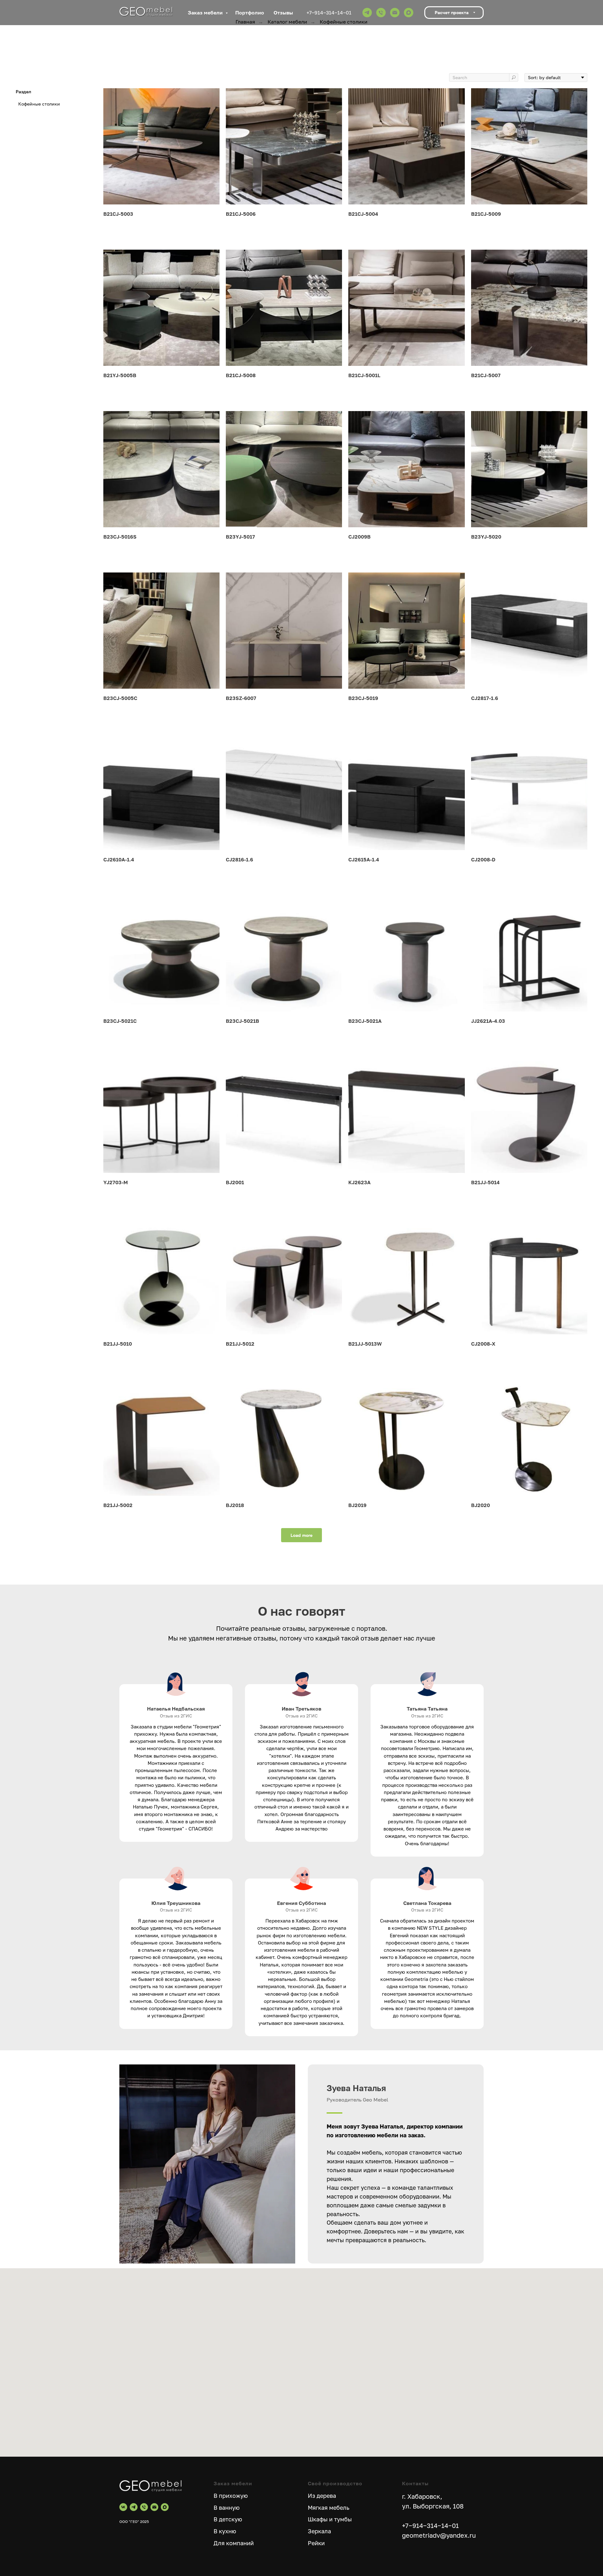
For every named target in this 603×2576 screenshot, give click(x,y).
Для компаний (234, 2543)
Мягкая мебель (329, 2508)
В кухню (225, 2531)
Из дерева (322, 2496)
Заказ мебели (206, 13)
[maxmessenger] (409, 13)
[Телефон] (381, 13)
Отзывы (283, 13)
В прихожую (231, 2496)
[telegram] (367, 13)
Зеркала (319, 2531)
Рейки (316, 2543)
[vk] (123, 2507)
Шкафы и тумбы (330, 2519)
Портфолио (250, 13)
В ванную (227, 2508)
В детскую (228, 2519)
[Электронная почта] (395, 13)
